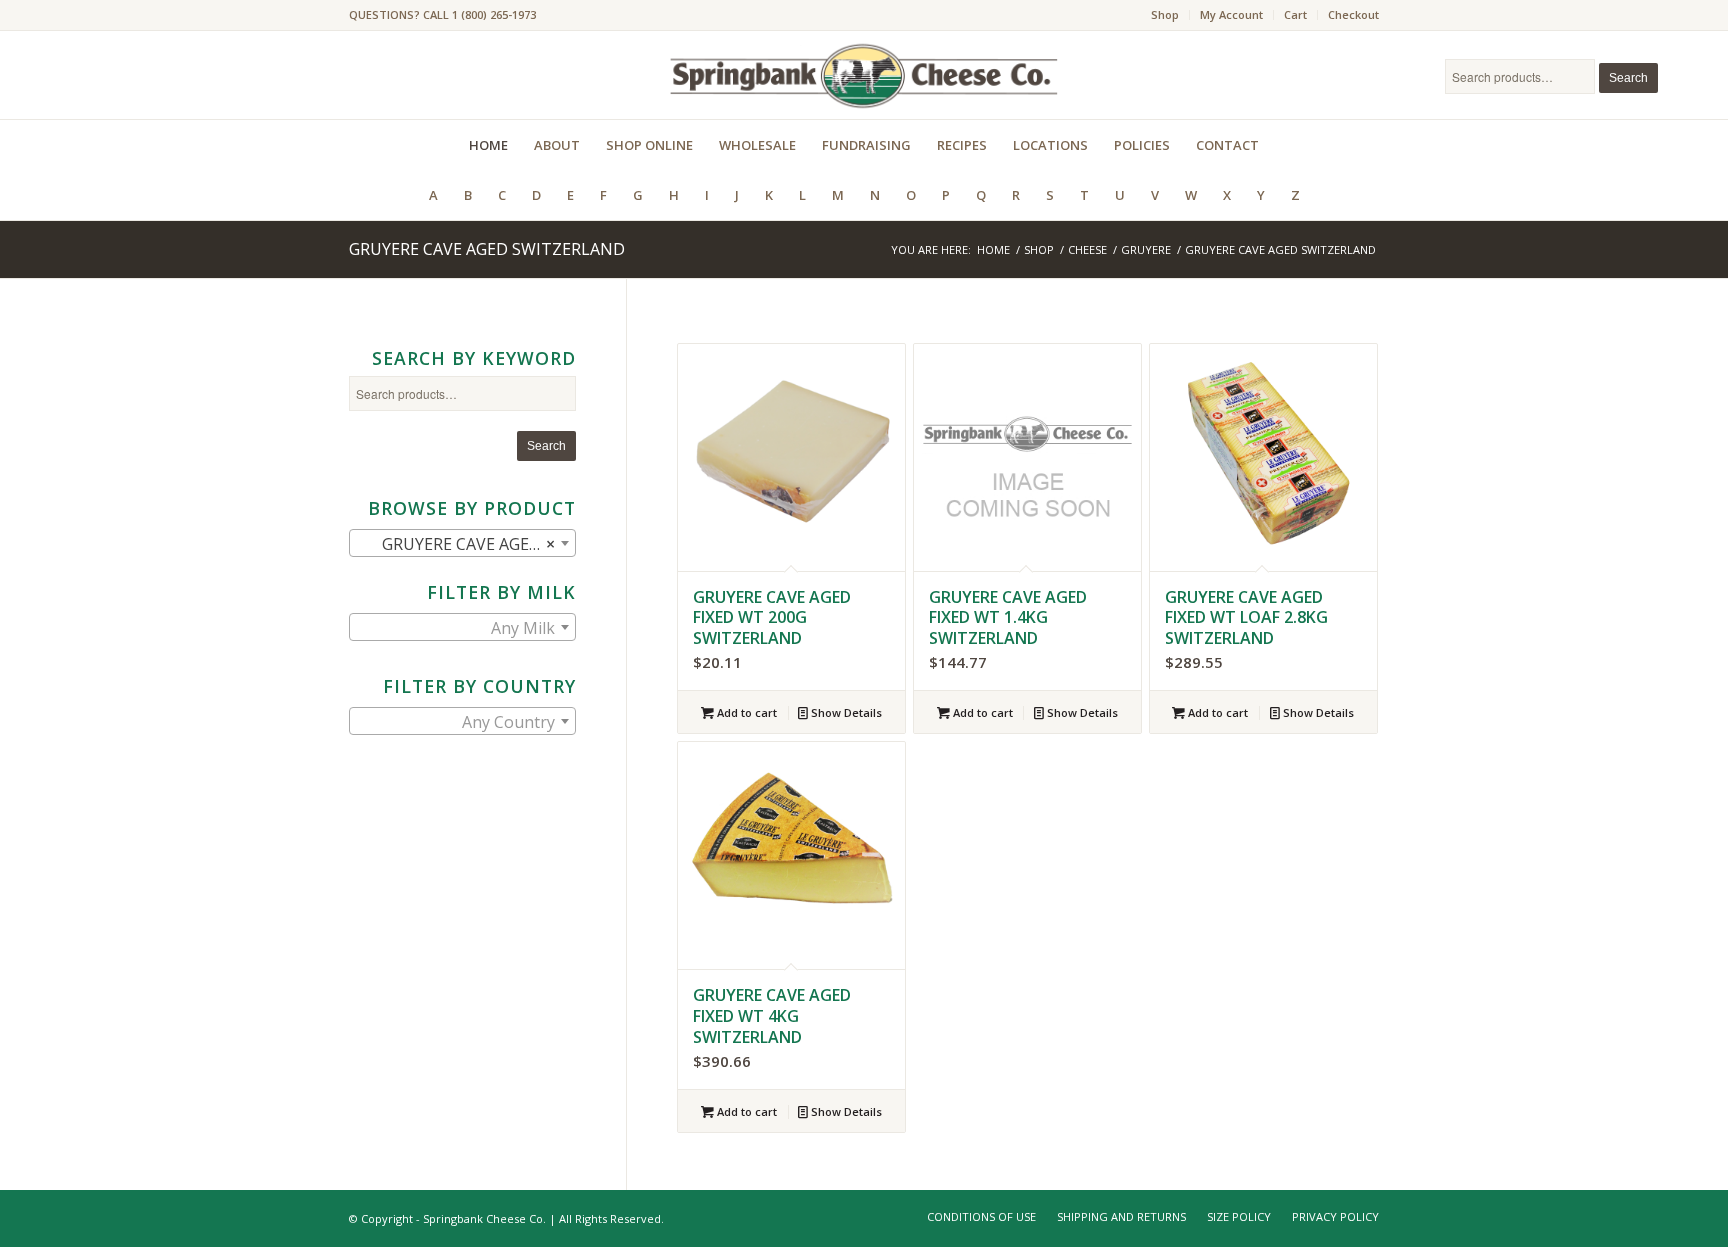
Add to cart (745, 712)
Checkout (1353, 14)
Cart (1295, 14)
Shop (1165, 14)
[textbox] (462, 628)
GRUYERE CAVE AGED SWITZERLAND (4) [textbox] (466, 544)
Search (1628, 78)
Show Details (845, 712)
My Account (1231, 14)
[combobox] (462, 543)
